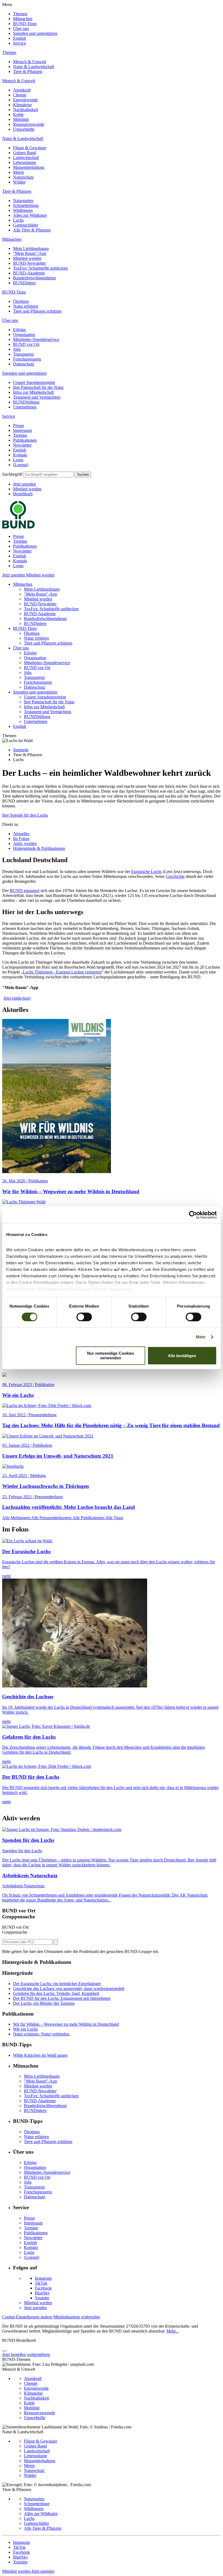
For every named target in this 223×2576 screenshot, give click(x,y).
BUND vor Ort (26, 344)
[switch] (84, 1317)
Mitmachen (23, 19)
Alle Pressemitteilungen (52, 1518)
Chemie (20, 95)
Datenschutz (24, 364)
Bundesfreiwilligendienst (34, 278)
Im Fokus (21, 839)
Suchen (83, 474)
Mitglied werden (27, 258)
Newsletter (22, 445)
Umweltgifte (24, 129)
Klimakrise (22, 105)
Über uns (21, 28)
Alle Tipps (114, 1518)
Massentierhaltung (29, 167)
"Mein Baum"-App (30, 253)
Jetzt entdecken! (17, 998)
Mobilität (21, 119)
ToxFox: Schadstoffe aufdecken (40, 268)
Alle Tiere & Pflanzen (32, 230)
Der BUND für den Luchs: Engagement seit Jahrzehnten (62, 1998)
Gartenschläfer (26, 225)
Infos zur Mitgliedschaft (33, 392)
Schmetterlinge (26, 205)
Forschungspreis (27, 359)
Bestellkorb (23, 494)
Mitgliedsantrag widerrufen (77, 2317)
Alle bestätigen (182, 1356)
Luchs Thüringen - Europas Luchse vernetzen (62, 972)
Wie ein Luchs (25, 2029)
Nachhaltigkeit (26, 110)
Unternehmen (25, 407)
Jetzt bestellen (14, 2354)
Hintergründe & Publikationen (39, 848)
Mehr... (173, 2331)
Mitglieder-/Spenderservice (36, 339)
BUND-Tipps (25, 24)
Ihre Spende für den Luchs (25, 815)
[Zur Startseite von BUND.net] (18, 527)
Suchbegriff (12, 474)
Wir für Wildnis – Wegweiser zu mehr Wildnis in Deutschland (66, 2024)
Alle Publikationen (89, 1518)
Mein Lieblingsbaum (31, 248)
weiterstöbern (38, 2354)
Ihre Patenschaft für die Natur (38, 387)
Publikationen (25, 440)
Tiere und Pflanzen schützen (37, 311)
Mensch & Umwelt (30, 62)
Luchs (18, 220)
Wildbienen (23, 210)
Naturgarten (23, 201)
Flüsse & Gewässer (30, 148)
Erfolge (19, 330)
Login (18, 460)
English (20, 38)
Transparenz (24, 354)
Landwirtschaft (26, 158)
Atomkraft (22, 90)
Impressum (22, 430)
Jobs (17, 349)
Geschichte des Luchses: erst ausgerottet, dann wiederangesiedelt (69, 1989)
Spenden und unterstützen (35, 33)
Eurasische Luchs (146, 872)
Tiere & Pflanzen (28, 71)
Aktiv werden (25, 843)
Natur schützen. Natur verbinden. (42, 2034)
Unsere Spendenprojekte (34, 382)
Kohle (18, 115)
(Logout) (21, 465)
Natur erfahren (26, 306)
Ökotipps (21, 301)
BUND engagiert (25, 891)
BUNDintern (24, 283)
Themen (20, 14)
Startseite (21, 750)
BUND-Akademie (29, 273)
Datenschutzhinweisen (67, 1289)
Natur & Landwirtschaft (34, 67)
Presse (18, 425)
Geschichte (175, 876)
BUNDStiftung (26, 402)
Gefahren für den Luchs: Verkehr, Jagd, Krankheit (56, 1993)
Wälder (19, 182)
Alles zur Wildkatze (30, 215)
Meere (18, 172)
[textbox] (49, 474)
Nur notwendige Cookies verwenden (111, 1356)
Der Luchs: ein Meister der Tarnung (44, 2003)
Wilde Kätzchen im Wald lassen (40, 2055)
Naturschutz (23, 177)
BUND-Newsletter (29, 263)
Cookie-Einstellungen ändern (27, 2317)
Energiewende (25, 100)
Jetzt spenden (24, 484)
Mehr (201, 1337)
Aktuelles (21, 834)
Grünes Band (24, 153)
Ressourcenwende (29, 124)
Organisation (24, 335)
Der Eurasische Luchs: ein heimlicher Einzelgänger (57, 1984)
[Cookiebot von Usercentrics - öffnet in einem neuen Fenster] (193, 1215)
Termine (20, 435)
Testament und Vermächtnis (37, 397)
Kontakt (20, 455)
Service (19, 43)
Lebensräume (25, 162)
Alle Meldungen (17, 1518)
